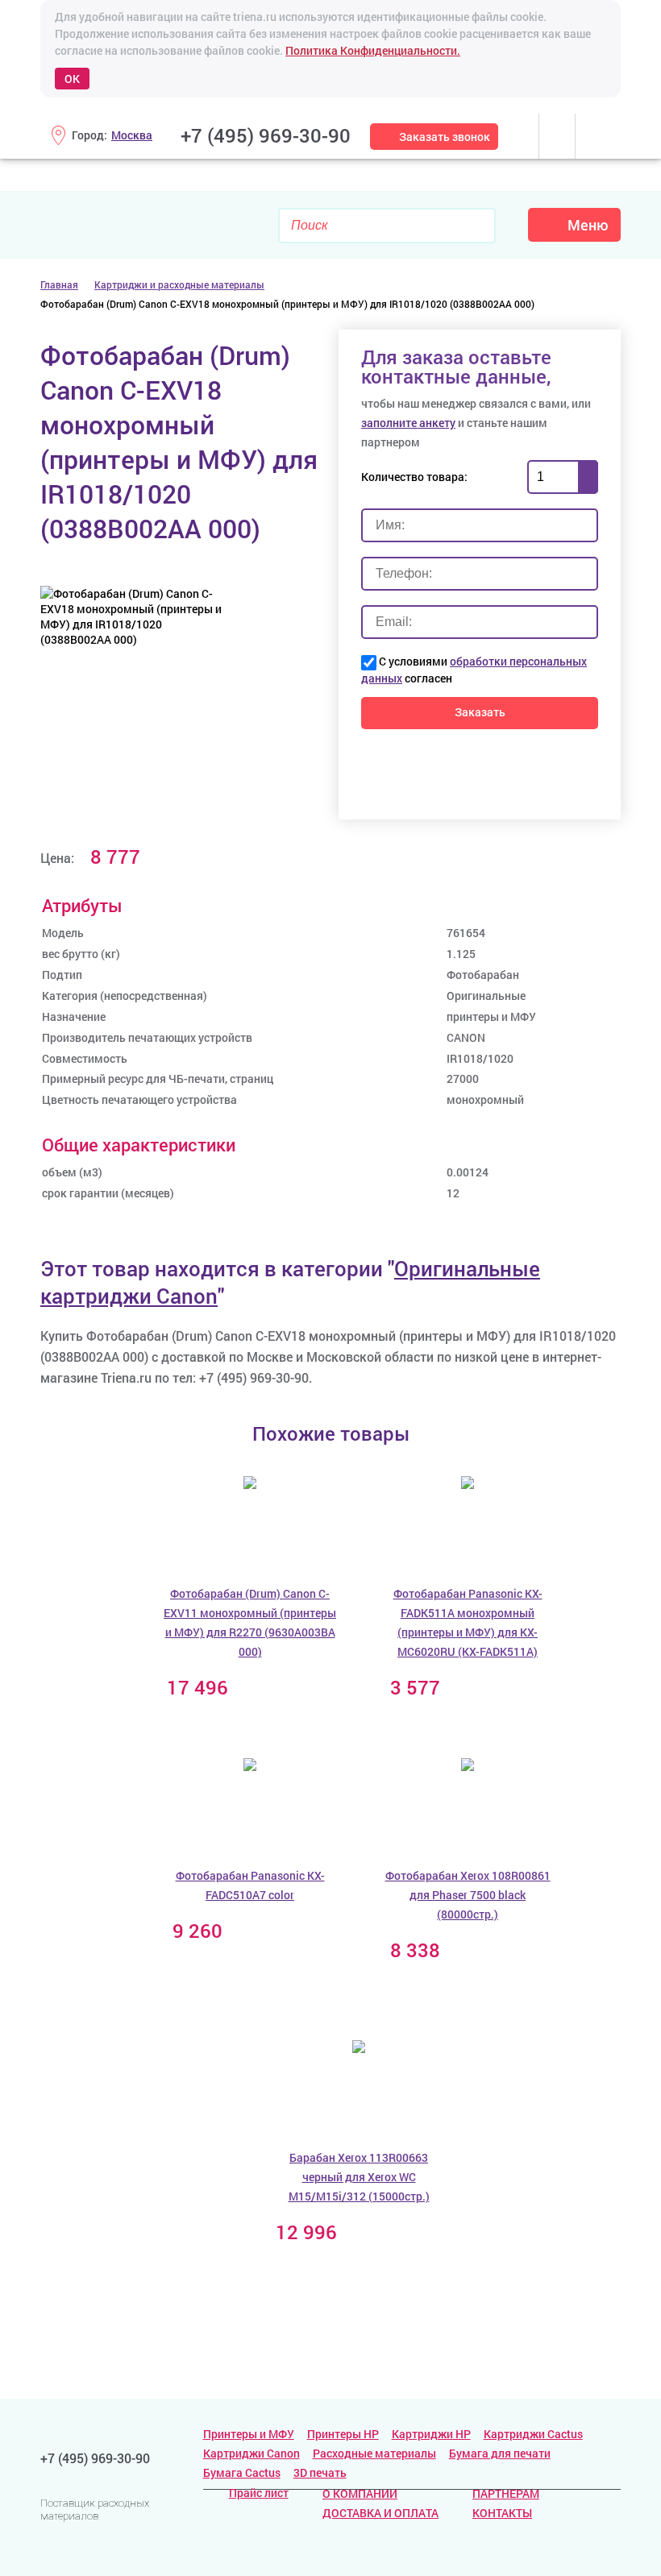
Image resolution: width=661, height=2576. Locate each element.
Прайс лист (259, 2493)
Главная (59, 284)
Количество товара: (414, 477)
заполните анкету (408, 423)
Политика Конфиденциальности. (373, 50)
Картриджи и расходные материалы (179, 284)
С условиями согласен (474, 670)
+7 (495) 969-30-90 (266, 135)
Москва (132, 135)
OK (72, 79)
